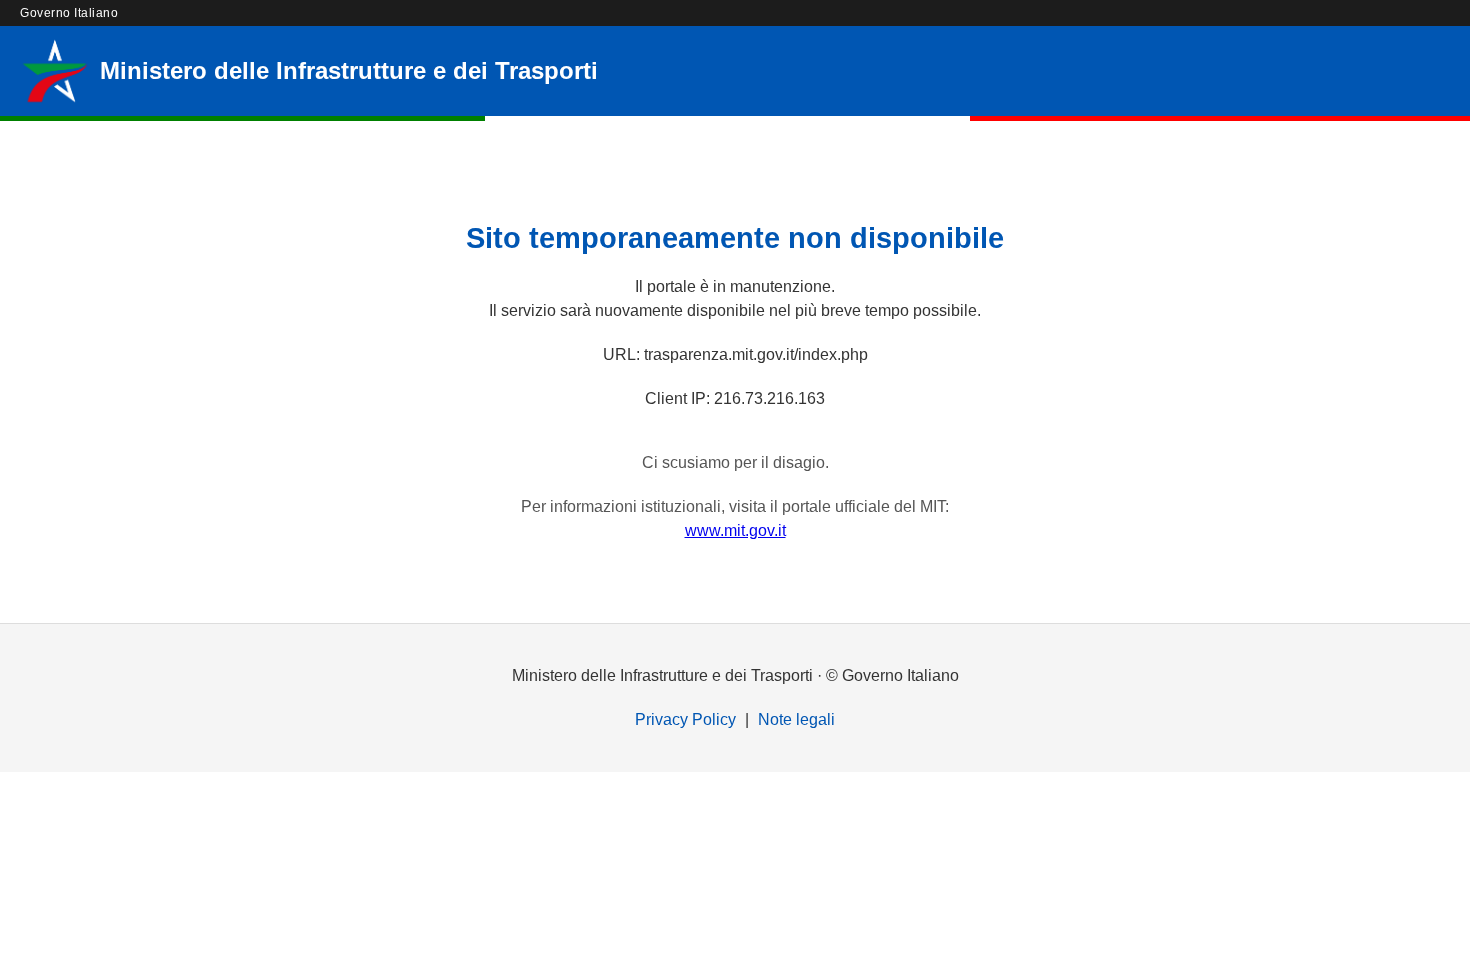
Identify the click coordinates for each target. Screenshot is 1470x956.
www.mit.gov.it (735, 530)
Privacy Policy (685, 719)
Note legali (796, 719)
